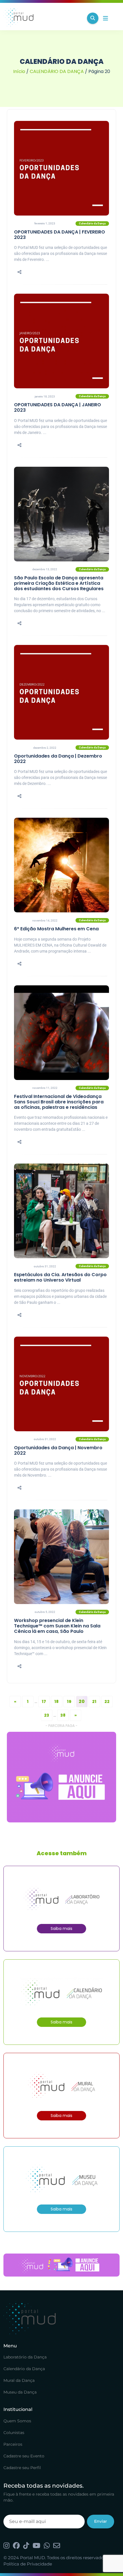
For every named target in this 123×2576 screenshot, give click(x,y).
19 (69, 1702)
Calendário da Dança (24, 2369)
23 (47, 1715)
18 (56, 1702)
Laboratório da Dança (25, 2357)
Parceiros (13, 2444)
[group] (61, 1777)
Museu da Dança (20, 2392)
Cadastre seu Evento (24, 2456)
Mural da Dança (19, 2380)
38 (63, 1715)
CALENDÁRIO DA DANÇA (57, 71)
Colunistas (14, 2433)
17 (44, 1702)
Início (19, 71)
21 (94, 1702)
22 (107, 1702)
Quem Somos (17, 2421)
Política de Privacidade (28, 2564)
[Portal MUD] (43, 18)
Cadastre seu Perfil (22, 2468)
